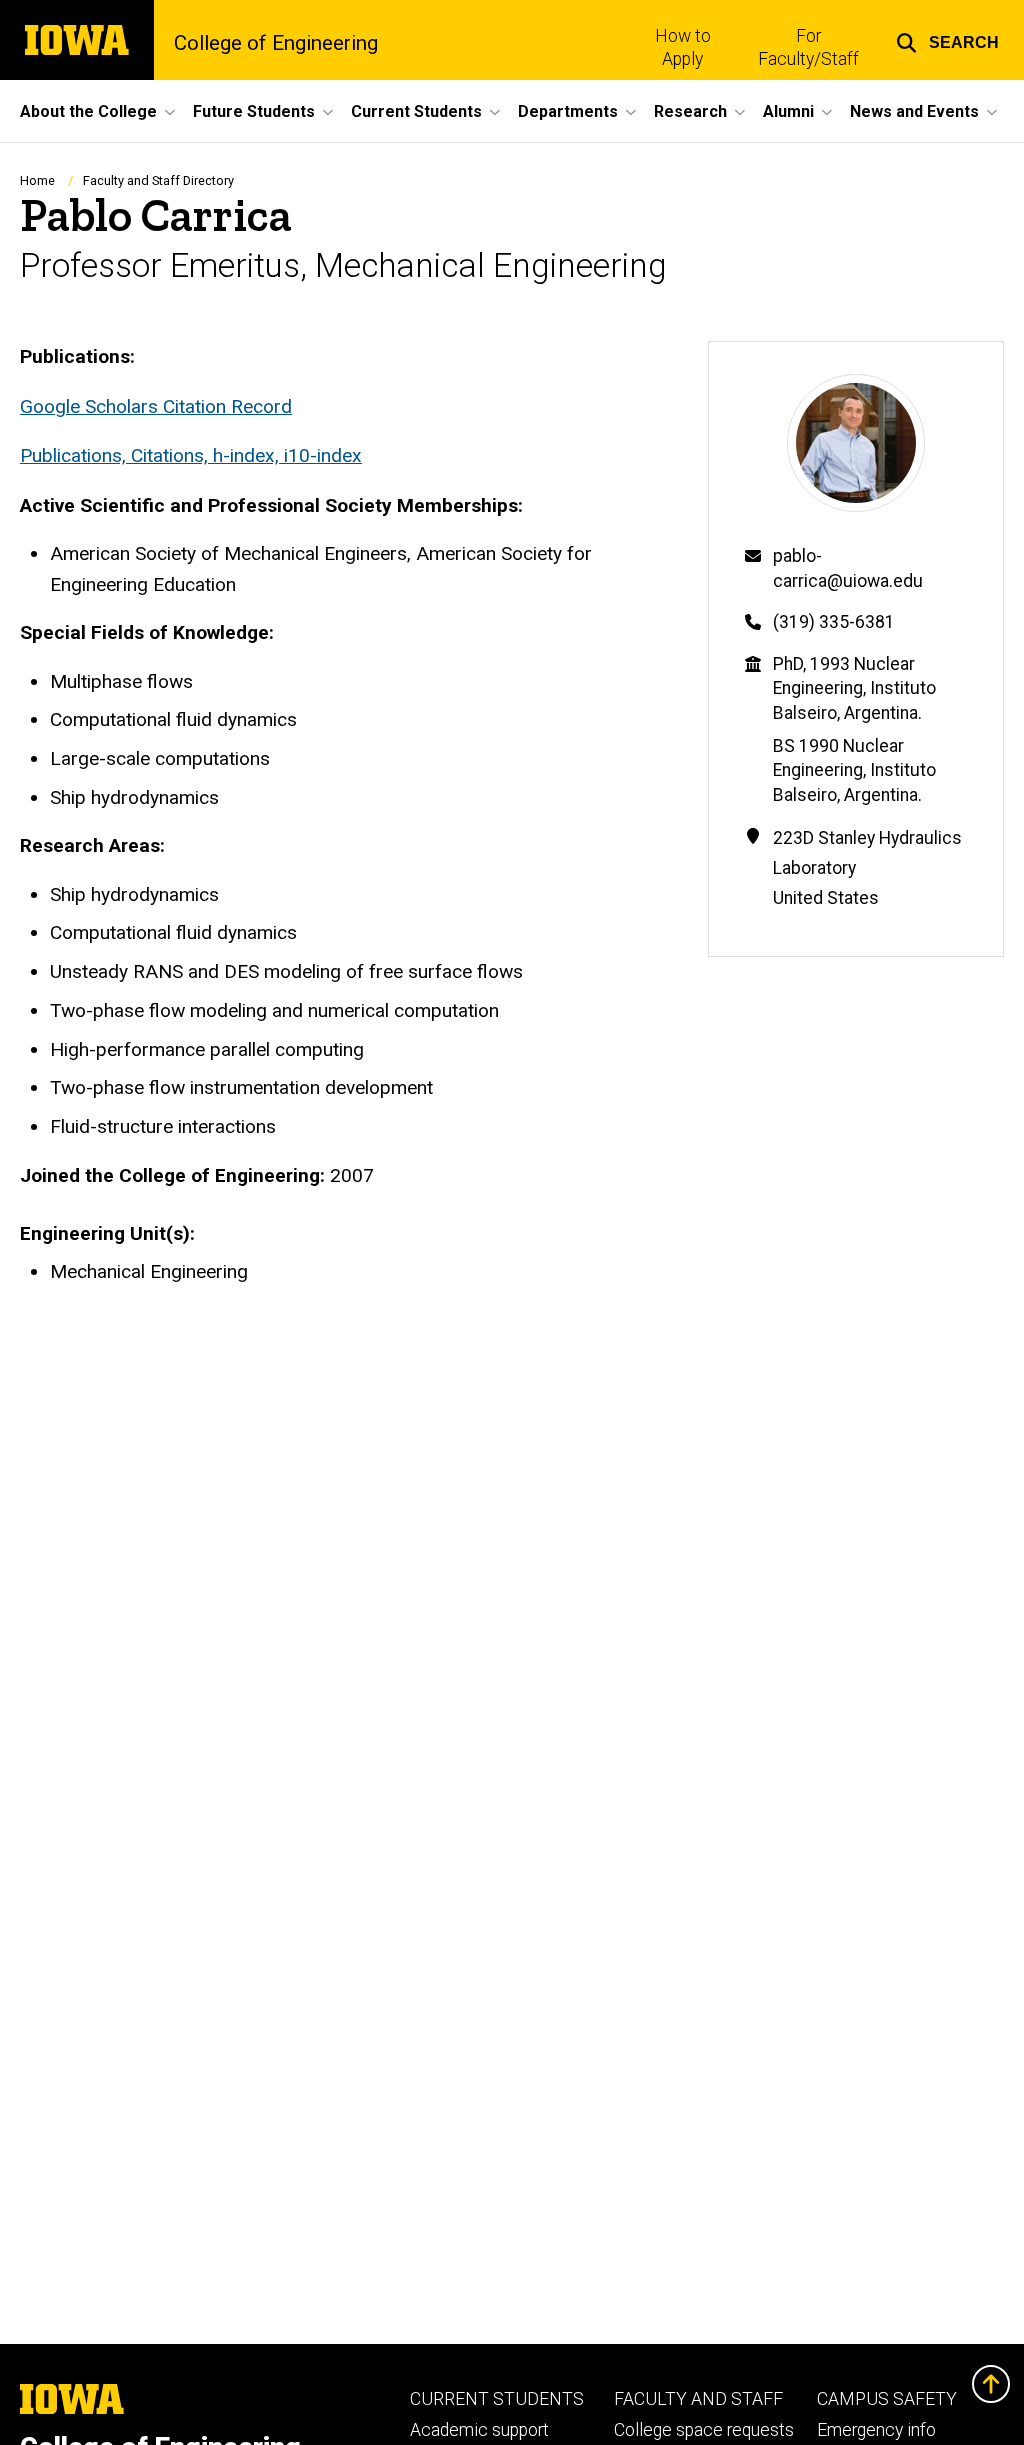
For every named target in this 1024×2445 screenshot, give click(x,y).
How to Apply (683, 47)
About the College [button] (88, 111)
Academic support (479, 2430)
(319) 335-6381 (834, 622)
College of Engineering (276, 43)
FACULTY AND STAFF (698, 2399)
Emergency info (876, 2430)
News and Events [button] (914, 111)
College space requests (704, 2430)
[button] (947, 40)
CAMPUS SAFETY (887, 2399)
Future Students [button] (254, 111)
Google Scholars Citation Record (156, 406)
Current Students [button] (416, 111)
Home (37, 180)
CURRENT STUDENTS (497, 2399)
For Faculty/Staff (808, 47)
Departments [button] (568, 111)
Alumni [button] (788, 111)
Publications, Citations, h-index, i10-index (191, 455)
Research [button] (690, 111)
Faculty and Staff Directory (158, 180)
